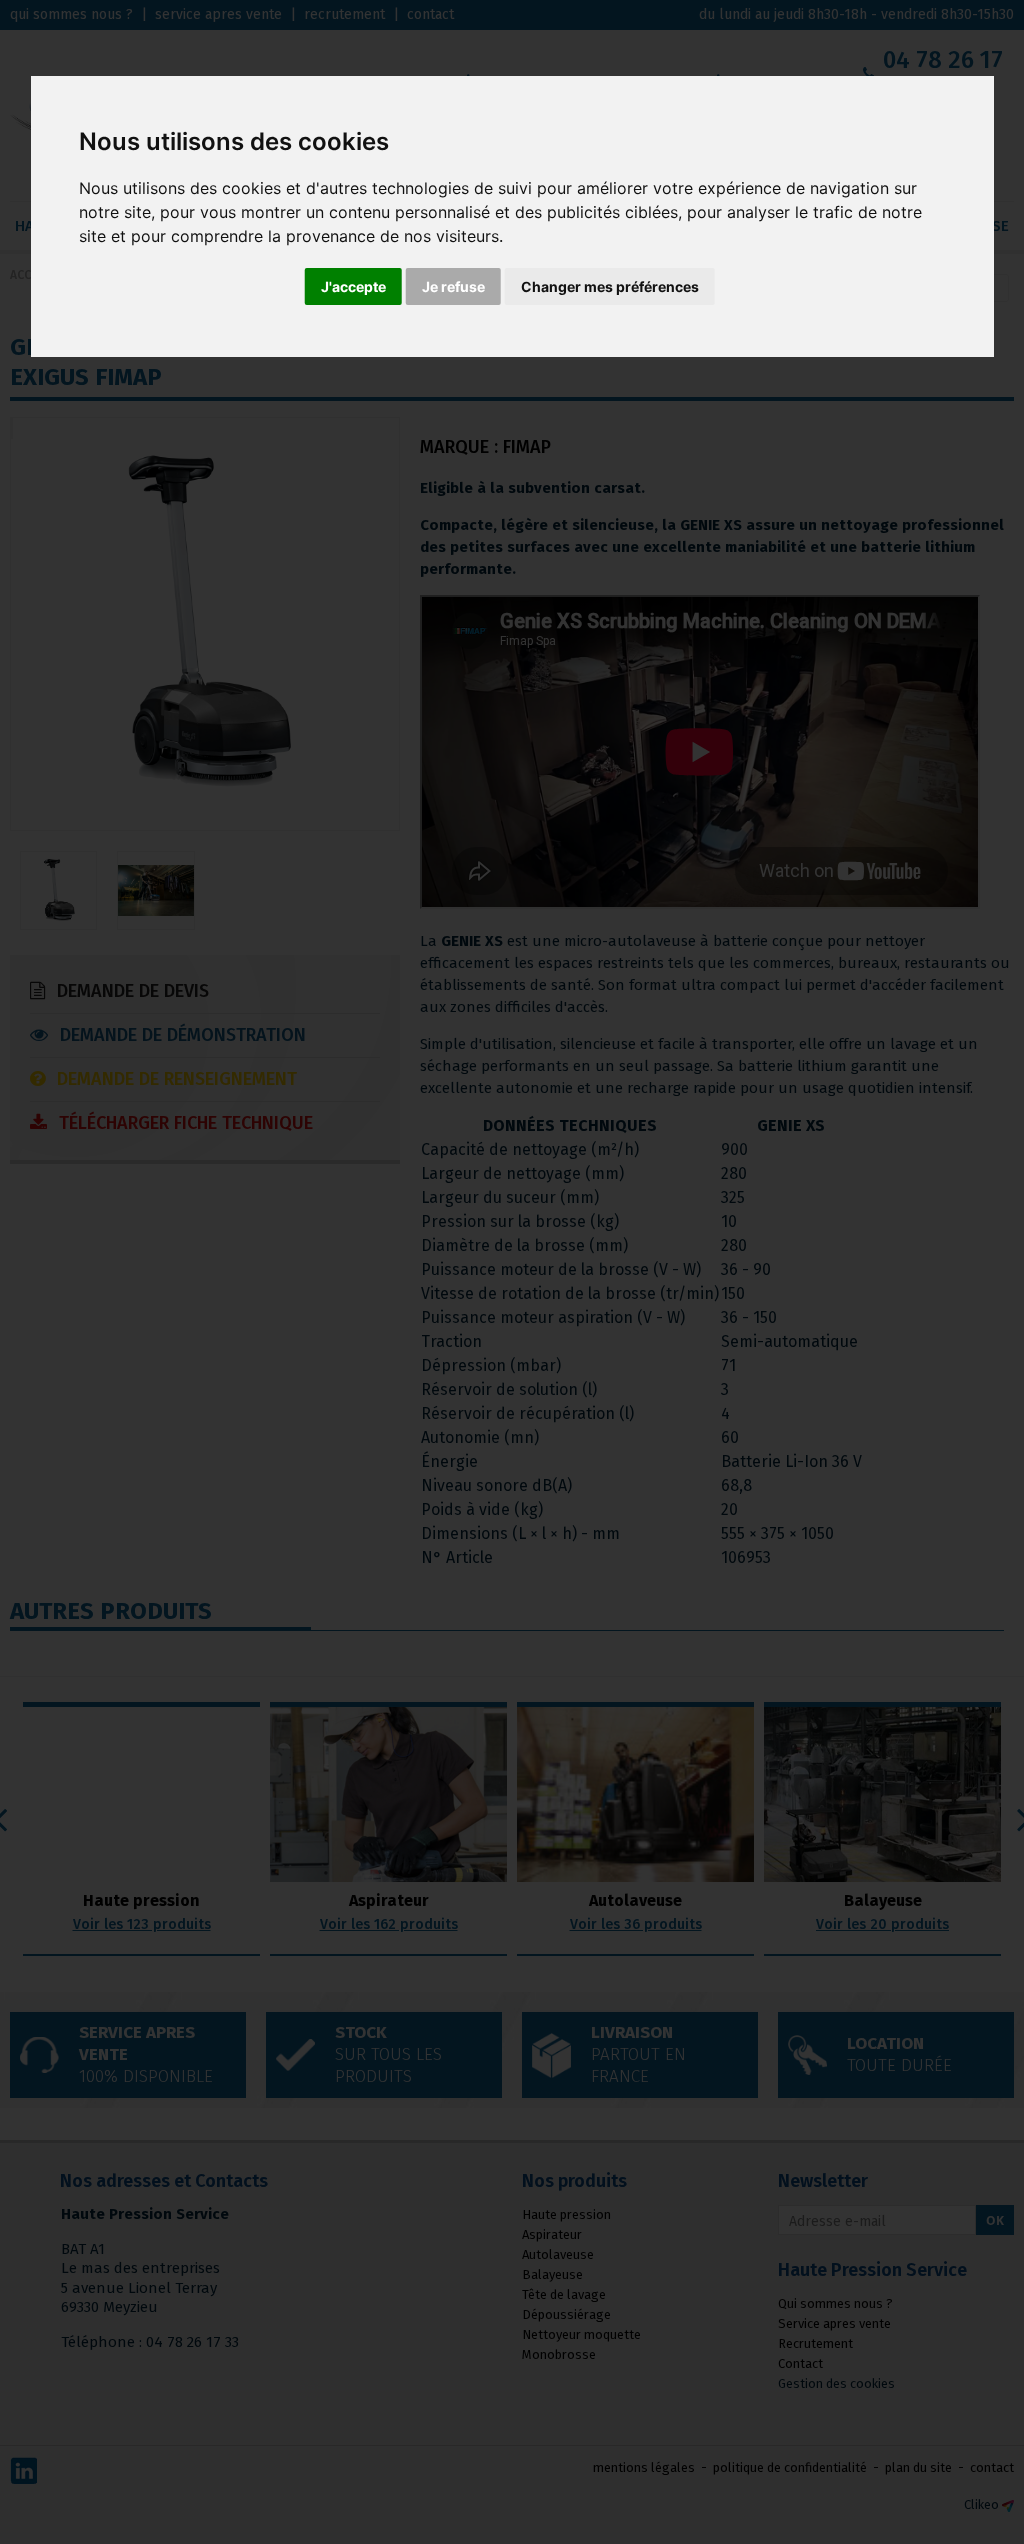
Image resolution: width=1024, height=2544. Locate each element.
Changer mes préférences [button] (610, 286)
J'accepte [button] (353, 286)
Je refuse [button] (453, 286)
